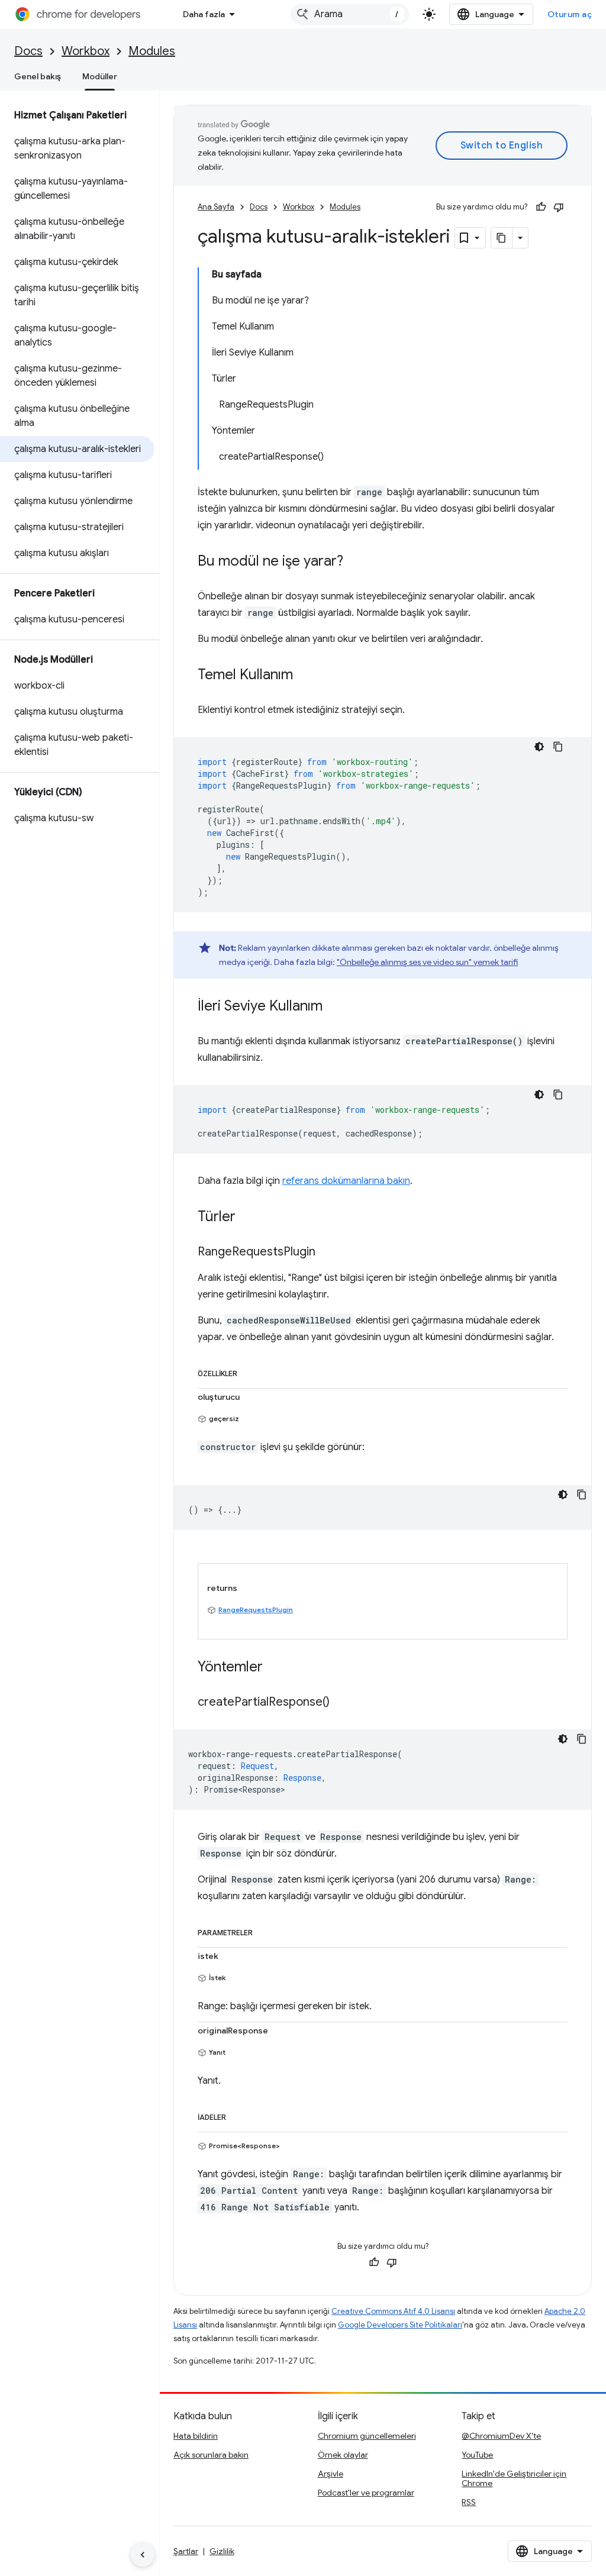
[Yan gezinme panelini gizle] (143, 2555)
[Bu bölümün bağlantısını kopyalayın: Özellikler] (249, 1371)
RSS (469, 2502)
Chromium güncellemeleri (367, 2436)
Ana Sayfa (216, 207)
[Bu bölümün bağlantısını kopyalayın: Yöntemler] (275, 1668)
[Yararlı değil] (559, 207)
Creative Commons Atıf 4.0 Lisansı (393, 2311)
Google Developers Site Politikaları (400, 2325)
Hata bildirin (196, 2436)
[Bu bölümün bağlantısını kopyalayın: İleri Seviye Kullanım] (334, 1007)
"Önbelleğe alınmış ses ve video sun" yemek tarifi (427, 962)
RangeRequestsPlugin (256, 1610)
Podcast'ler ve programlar (366, 2493)
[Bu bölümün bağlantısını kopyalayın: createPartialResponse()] (341, 1703)
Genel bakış (38, 76)
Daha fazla (204, 14)
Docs (28, 51)
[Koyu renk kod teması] (539, 747)
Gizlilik (222, 2551)
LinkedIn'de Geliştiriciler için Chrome (514, 2478)
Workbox (86, 51)
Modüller (100, 76)
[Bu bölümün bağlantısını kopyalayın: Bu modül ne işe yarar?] (355, 562)
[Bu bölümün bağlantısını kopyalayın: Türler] (247, 1218)
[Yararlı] (541, 207)
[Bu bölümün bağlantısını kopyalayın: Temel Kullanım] (305, 676)
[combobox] (350, 14)
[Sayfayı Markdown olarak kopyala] (502, 238)
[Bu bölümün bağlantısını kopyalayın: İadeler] (238, 2115)
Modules (152, 51)
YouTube (477, 2455)
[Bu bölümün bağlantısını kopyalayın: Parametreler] (265, 1931)
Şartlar (186, 2551)
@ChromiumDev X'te (501, 2436)
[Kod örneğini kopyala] (558, 747)
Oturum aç (570, 14)
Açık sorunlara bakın (211, 2455)
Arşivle (331, 2474)
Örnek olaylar (343, 2455)
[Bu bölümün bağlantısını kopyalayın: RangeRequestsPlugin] (327, 1253)
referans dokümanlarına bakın (346, 1181)
